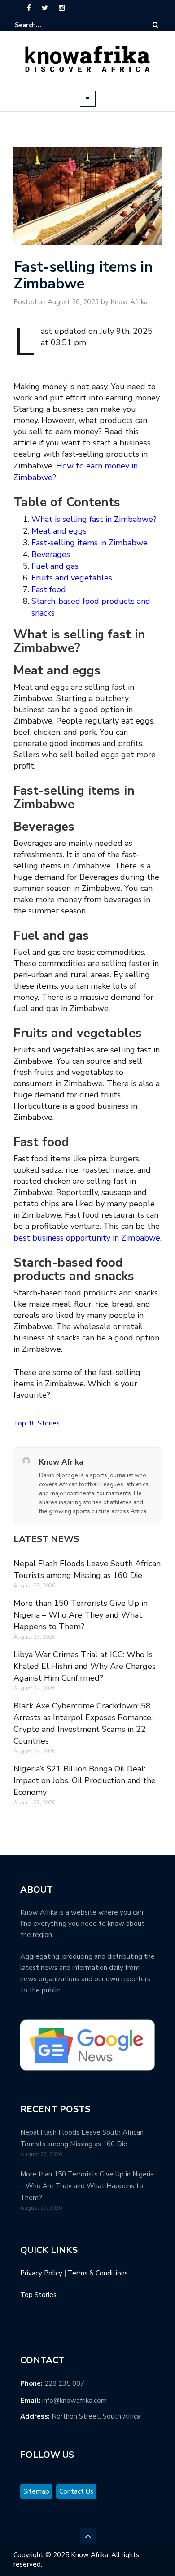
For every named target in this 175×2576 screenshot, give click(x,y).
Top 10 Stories (37, 1423)
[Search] (155, 25)
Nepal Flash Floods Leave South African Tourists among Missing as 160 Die (87, 1569)
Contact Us (76, 2491)
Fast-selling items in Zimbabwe (90, 543)
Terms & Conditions (98, 2273)
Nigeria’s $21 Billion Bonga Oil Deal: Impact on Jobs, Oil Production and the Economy (85, 1780)
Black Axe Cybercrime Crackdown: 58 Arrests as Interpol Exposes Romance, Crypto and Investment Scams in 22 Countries (83, 1723)
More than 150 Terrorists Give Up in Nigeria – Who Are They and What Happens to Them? (81, 1615)
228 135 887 (64, 2383)
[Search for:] (42, 25)
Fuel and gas (55, 566)
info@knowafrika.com (74, 2401)
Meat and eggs (59, 531)
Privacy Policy (41, 2273)
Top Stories (38, 2295)
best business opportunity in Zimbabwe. (87, 1238)
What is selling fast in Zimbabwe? (94, 519)
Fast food (49, 589)
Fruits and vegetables (72, 578)
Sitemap (36, 2491)
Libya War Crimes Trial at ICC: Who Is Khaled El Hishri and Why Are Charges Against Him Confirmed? (85, 1666)
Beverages (51, 554)
